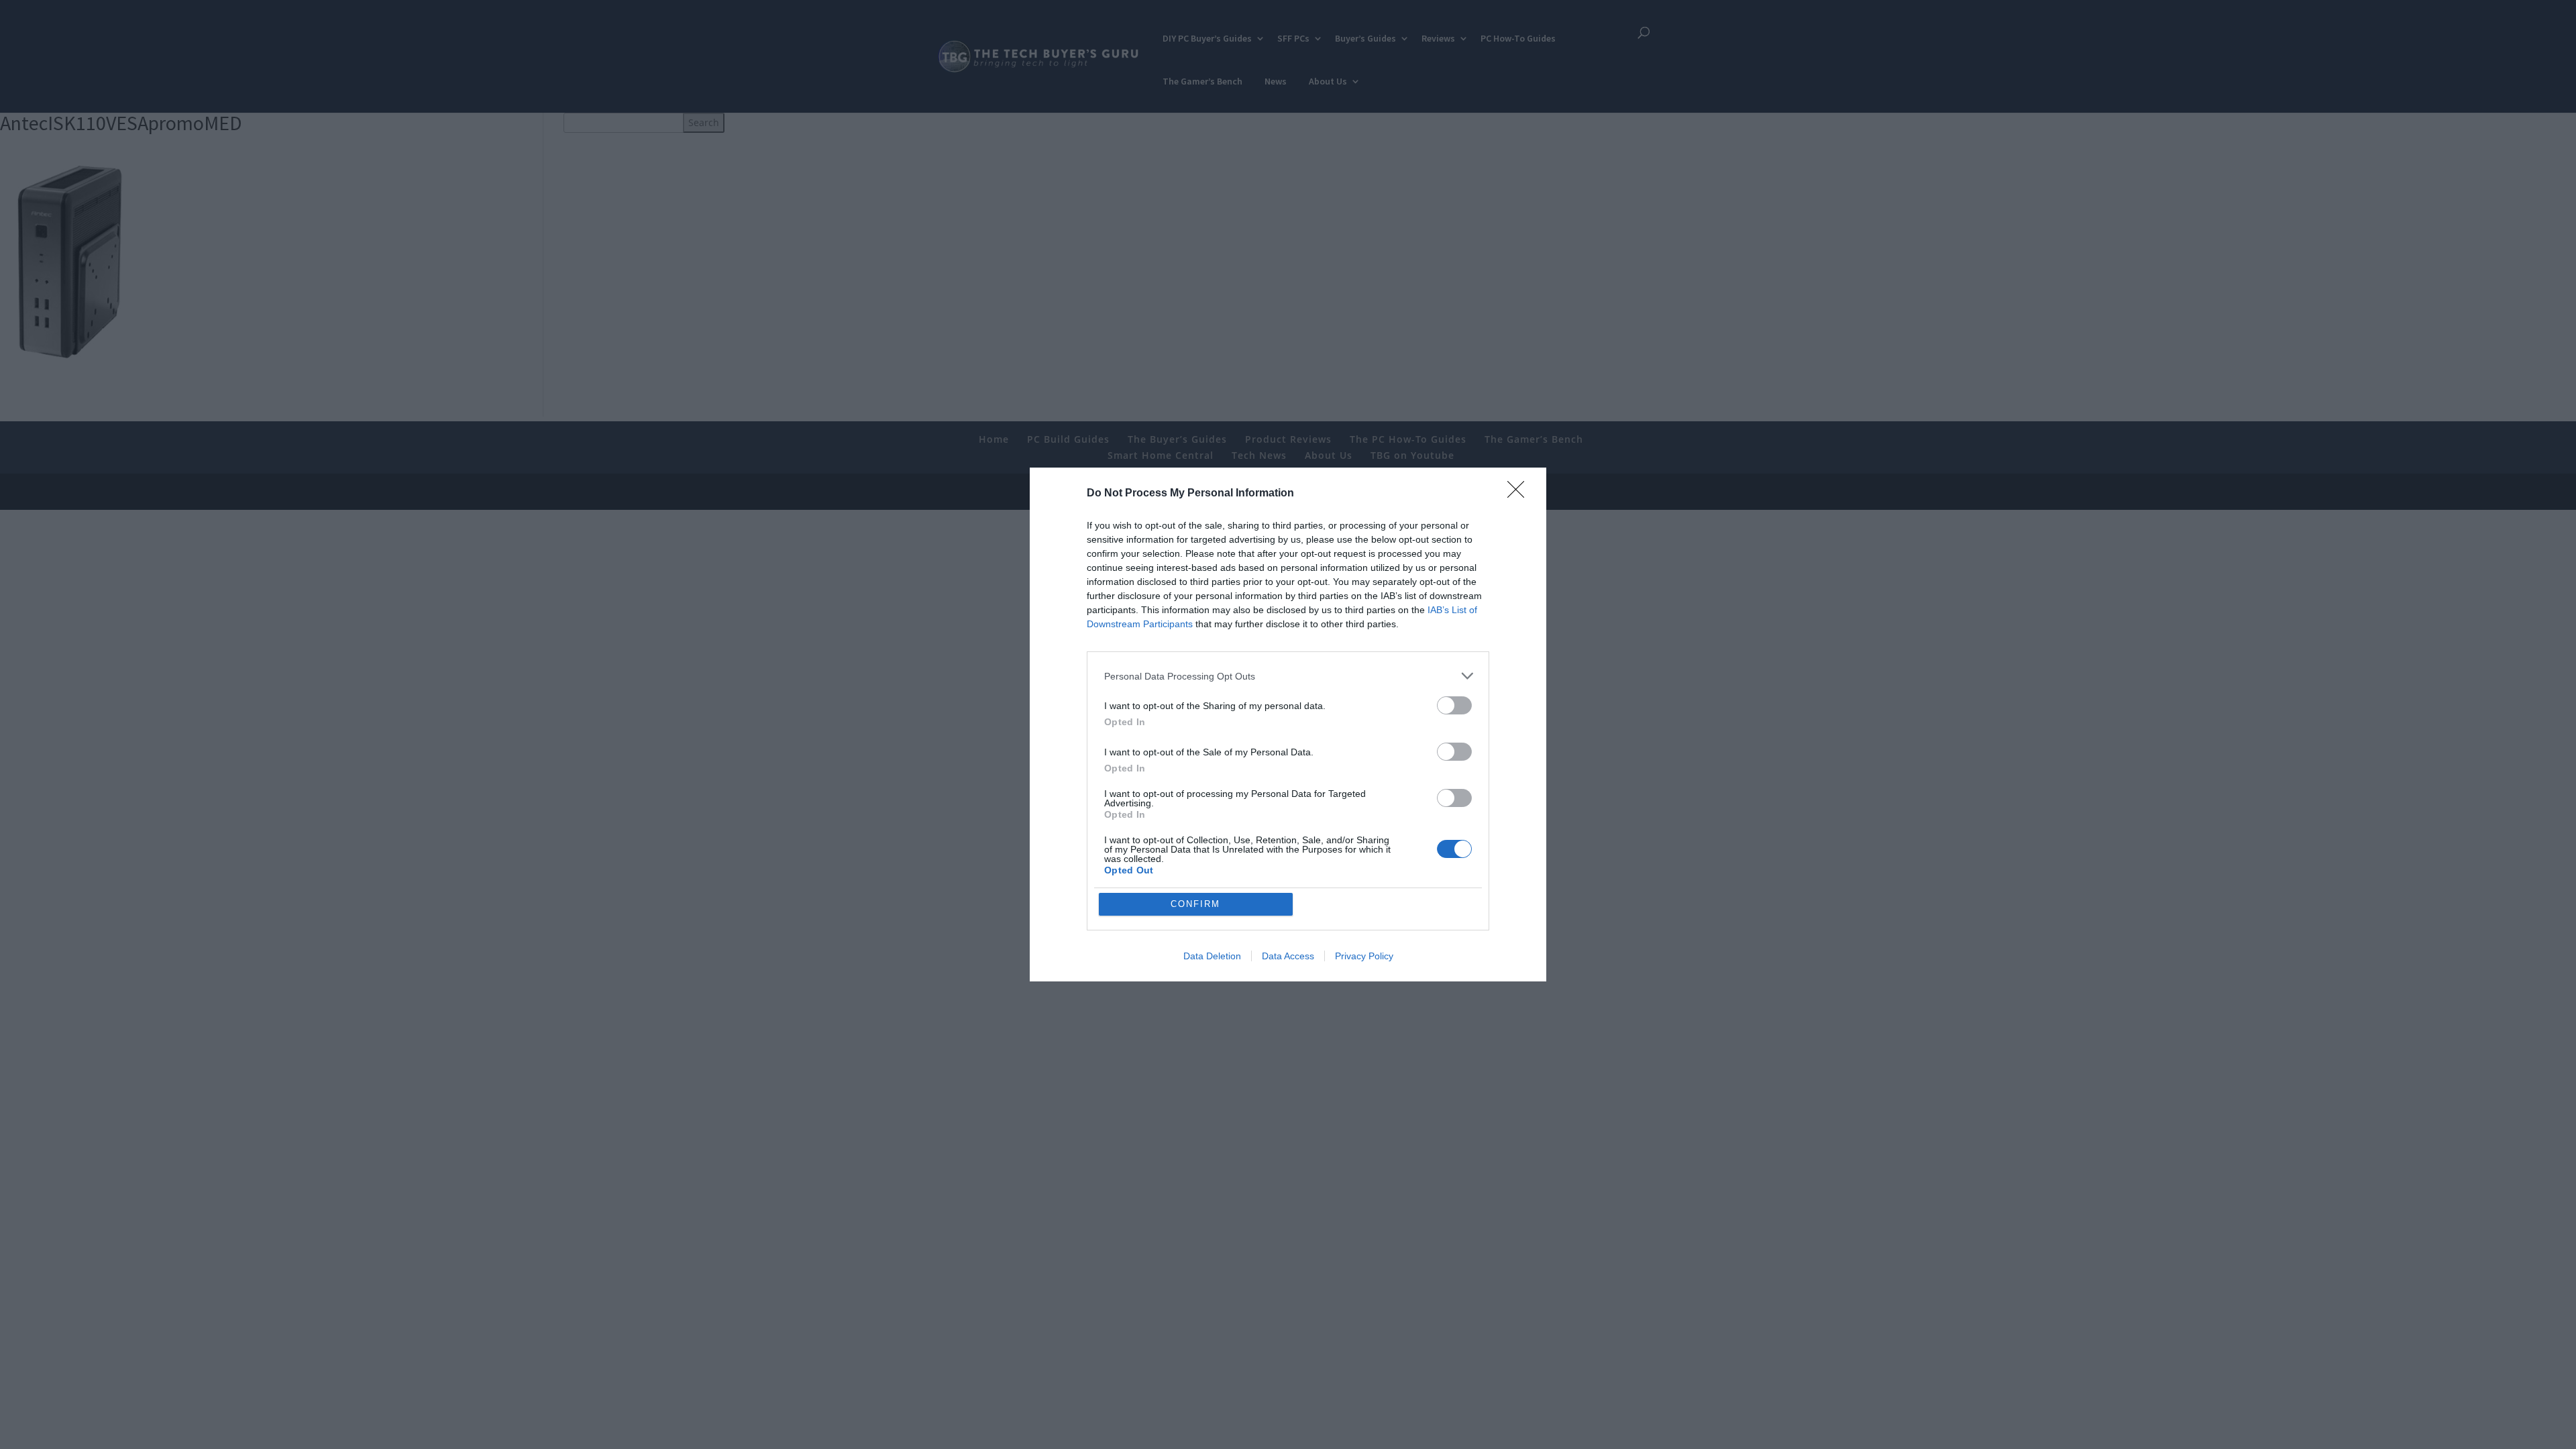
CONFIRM (1195, 904)
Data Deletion (1212, 956)
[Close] (1520, 494)
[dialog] (1288, 724)
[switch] (1454, 705)
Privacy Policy (1364, 956)
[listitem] (1288, 676)
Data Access (1288, 956)
